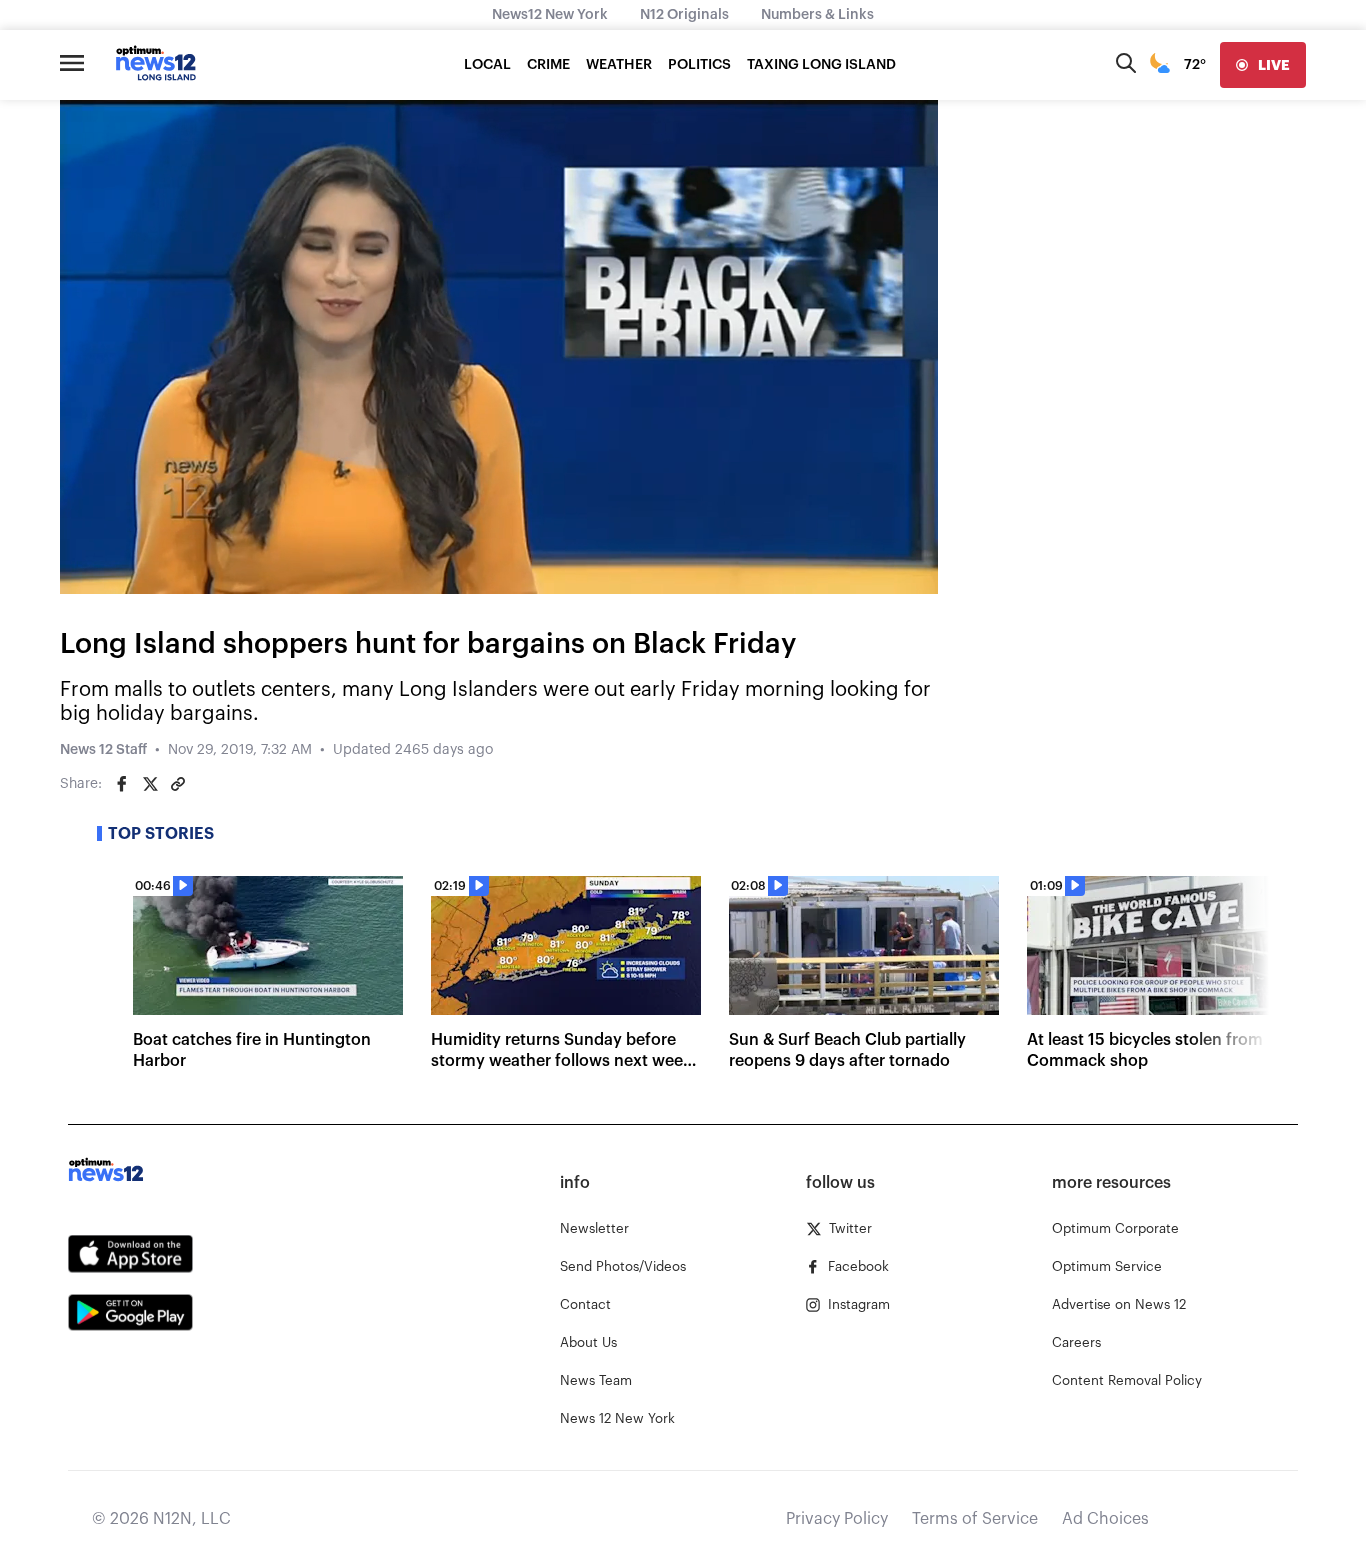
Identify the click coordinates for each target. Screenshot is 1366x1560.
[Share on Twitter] (150, 784)
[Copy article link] (178, 784)
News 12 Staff (103, 750)
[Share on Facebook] (122, 784)
